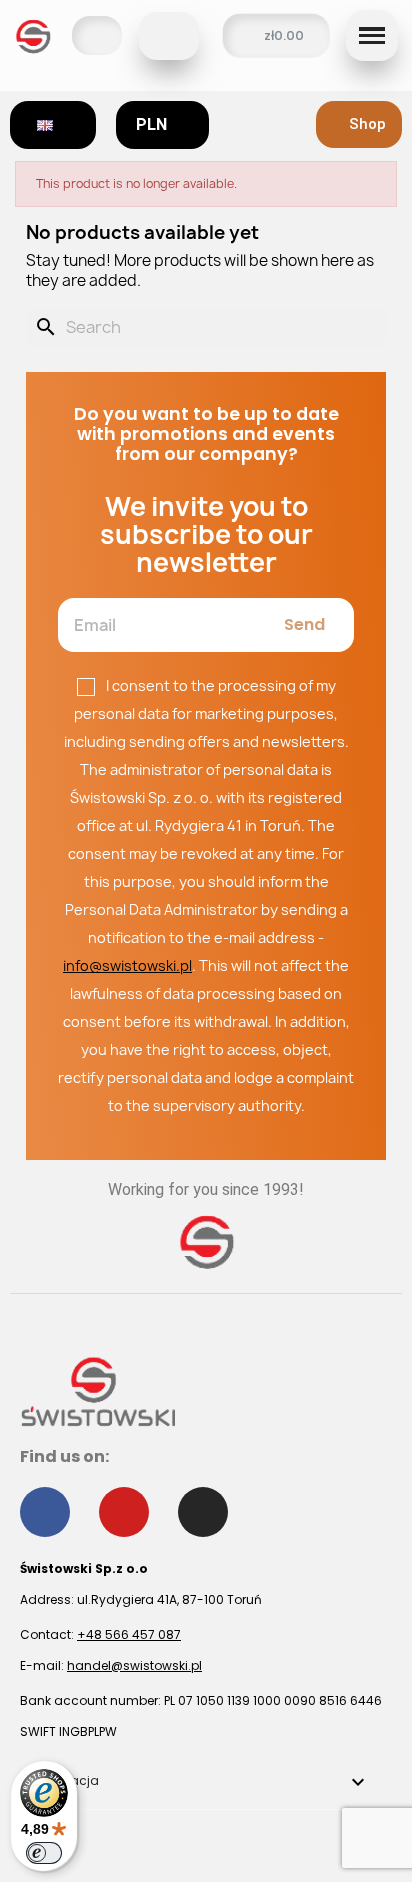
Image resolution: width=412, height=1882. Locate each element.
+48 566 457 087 (129, 1634)
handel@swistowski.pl (134, 1665)
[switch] (44, 1853)
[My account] (97, 35)
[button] (169, 36)
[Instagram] (203, 1512)
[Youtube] (124, 1512)
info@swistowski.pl (127, 965)
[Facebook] (45, 1512)
